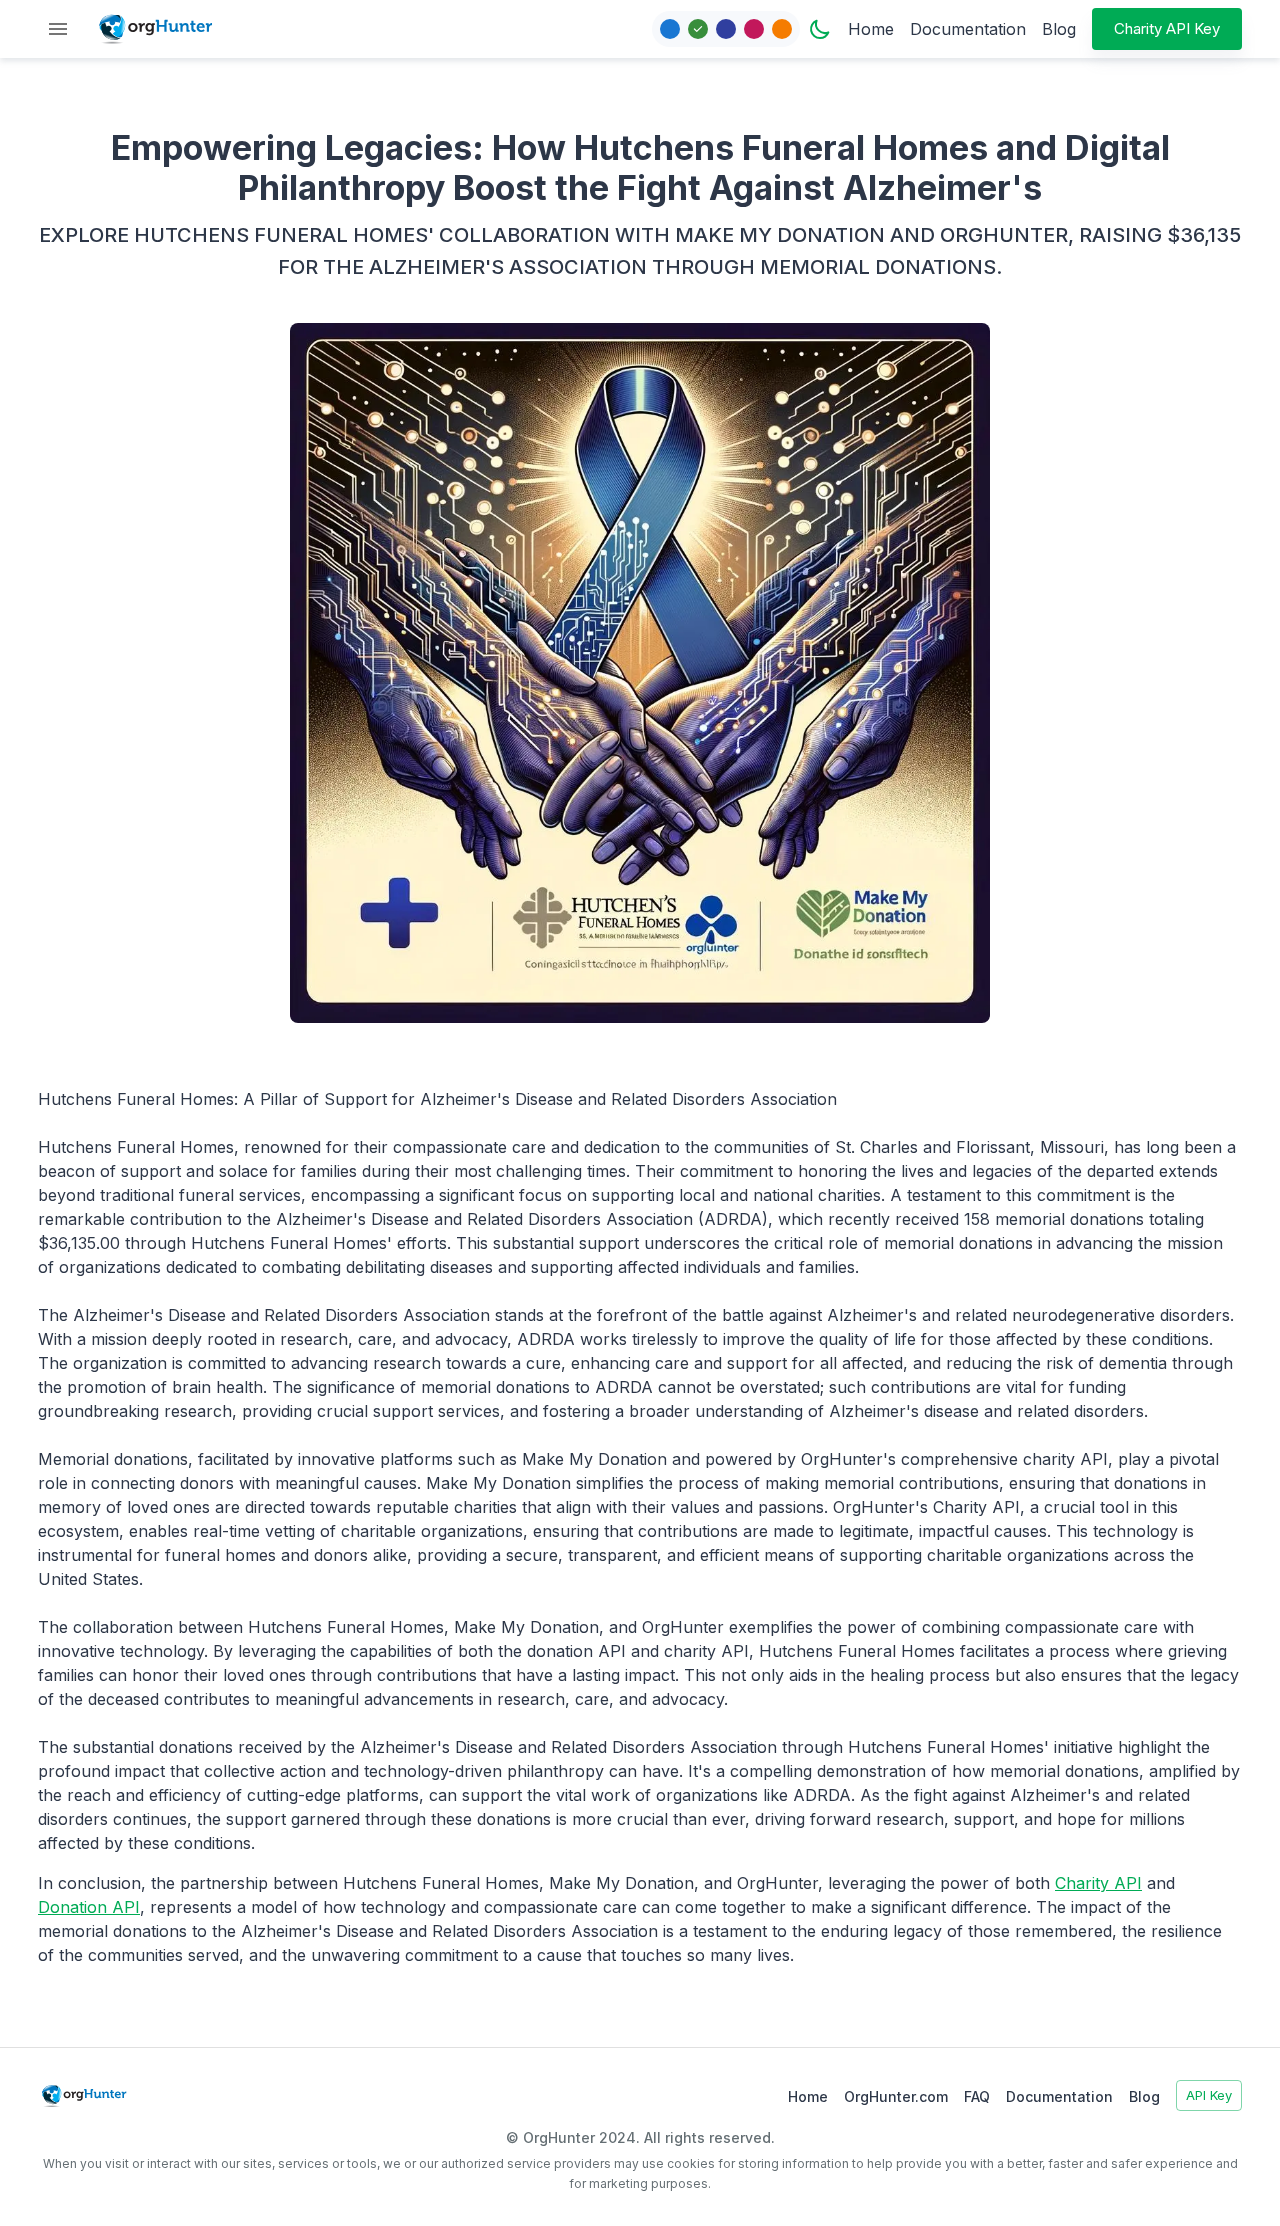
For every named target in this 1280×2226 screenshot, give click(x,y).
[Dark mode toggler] (820, 29)
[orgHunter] (155, 29)
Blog (1059, 29)
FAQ (977, 2096)
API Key (1209, 2095)
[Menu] (58, 29)
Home (871, 29)
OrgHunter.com (896, 2096)
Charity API (1098, 1883)
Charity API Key (1167, 28)
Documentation (968, 29)
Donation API (89, 1907)
